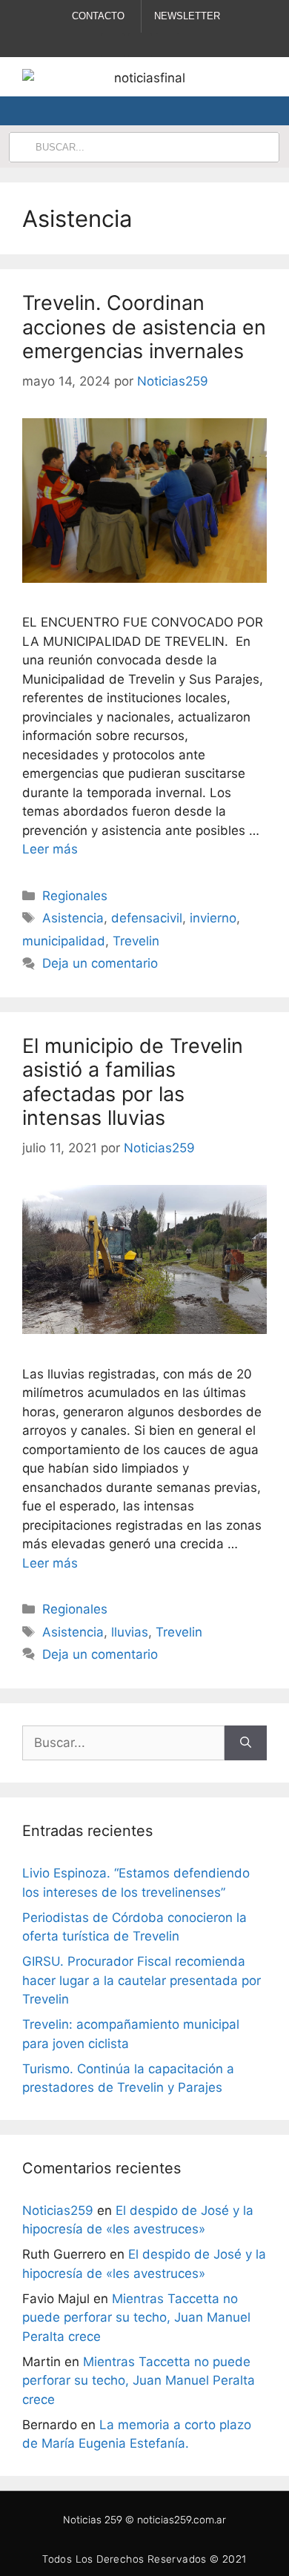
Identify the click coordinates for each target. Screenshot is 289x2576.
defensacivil (147, 918)
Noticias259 (58, 2210)
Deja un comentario (100, 963)
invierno (213, 918)
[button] (244, 111)
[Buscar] (246, 1743)
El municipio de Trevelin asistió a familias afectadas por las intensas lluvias (133, 1082)
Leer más (50, 849)
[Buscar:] (123, 1743)
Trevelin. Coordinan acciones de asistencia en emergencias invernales (144, 327)
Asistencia (73, 918)
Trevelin (136, 941)
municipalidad (64, 941)
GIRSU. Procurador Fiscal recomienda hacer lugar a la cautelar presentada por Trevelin (142, 1980)
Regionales (75, 896)
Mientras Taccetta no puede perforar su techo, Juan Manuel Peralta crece (136, 2318)
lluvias (130, 1632)
